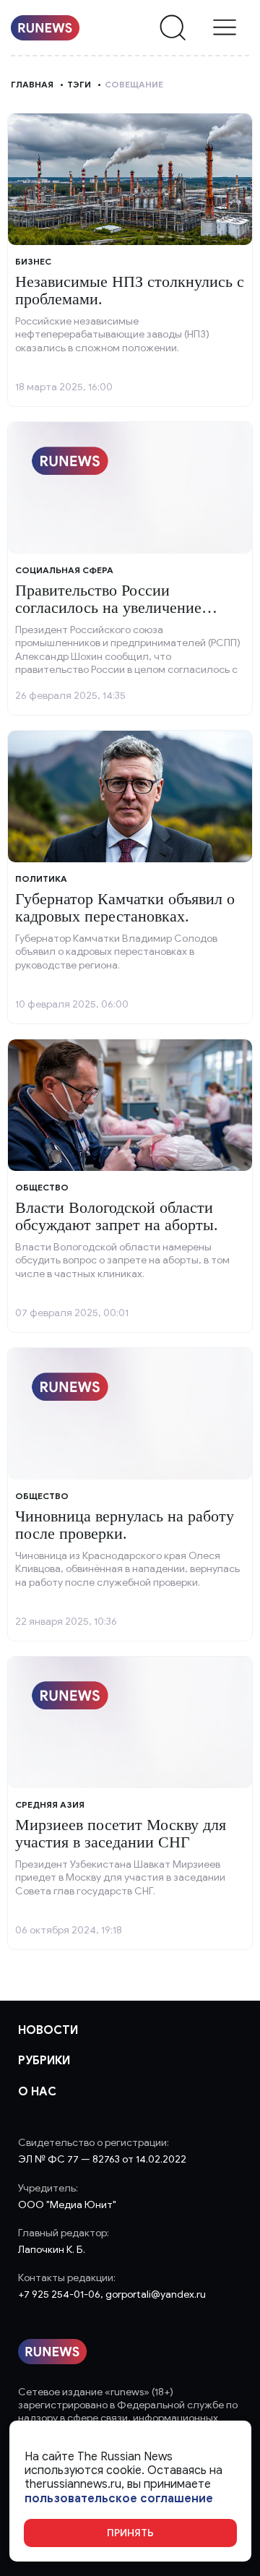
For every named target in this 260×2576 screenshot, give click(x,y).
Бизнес (33, 261)
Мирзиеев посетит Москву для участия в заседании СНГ (121, 1833)
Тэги (79, 84)
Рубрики (44, 2061)
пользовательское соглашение (119, 2499)
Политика (41, 879)
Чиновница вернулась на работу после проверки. (125, 1525)
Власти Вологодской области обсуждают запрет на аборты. (117, 1216)
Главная (32, 84)
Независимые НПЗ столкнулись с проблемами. (130, 290)
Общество (42, 1187)
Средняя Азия (50, 1804)
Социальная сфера (64, 570)
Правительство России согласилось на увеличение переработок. (108, 607)
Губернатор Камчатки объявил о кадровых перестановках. (125, 907)
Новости (48, 2030)
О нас (37, 2092)
